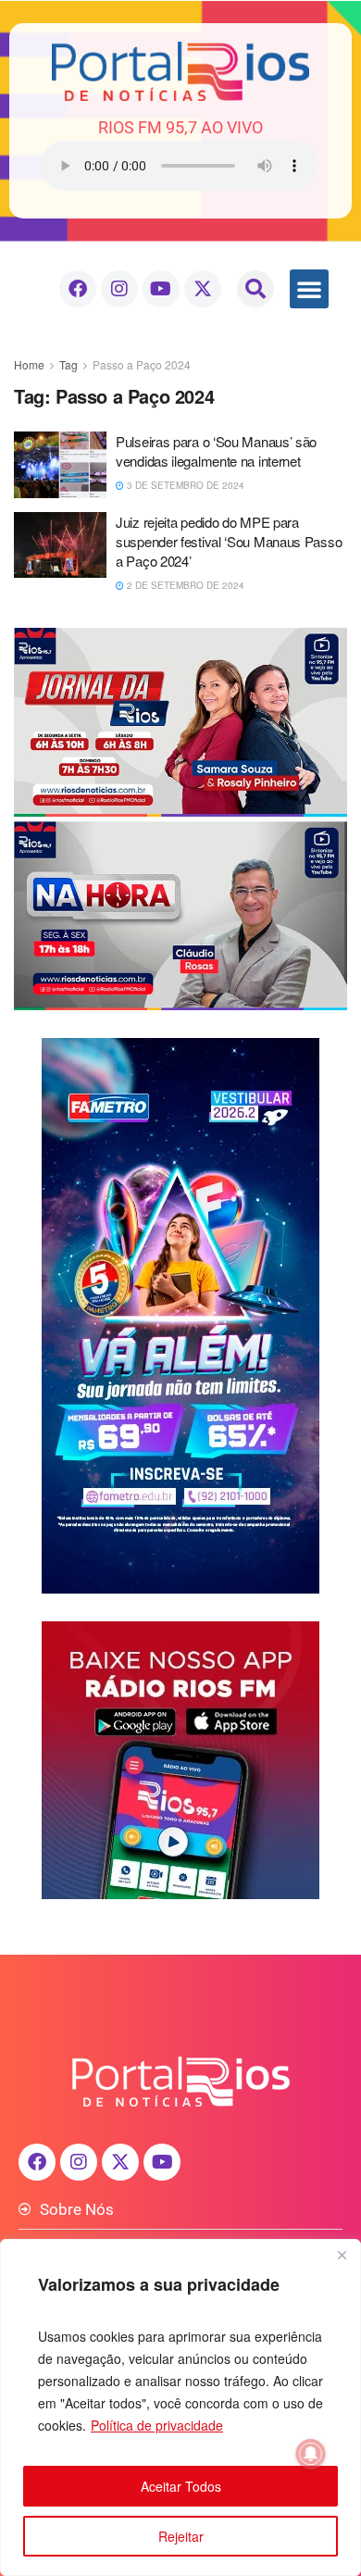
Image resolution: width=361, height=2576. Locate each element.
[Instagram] (119, 289)
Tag (68, 364)
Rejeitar (181, 2536)
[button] (255, 289)
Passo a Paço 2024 (142, 364)
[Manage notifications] (311, 2454)
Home (29, 364)
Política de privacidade (157, 2425)
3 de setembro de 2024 (184, 485)
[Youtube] (161, 289)
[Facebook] (78, 289)
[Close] (342, 2255)
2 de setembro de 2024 (184, 585)
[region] (180, 2407)
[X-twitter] (203, 289)
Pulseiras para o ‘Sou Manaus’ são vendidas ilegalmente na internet (216, 451)
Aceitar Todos (181, 2486)
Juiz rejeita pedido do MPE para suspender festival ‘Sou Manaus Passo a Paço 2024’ (229, 541)
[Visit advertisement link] (180, 819)
